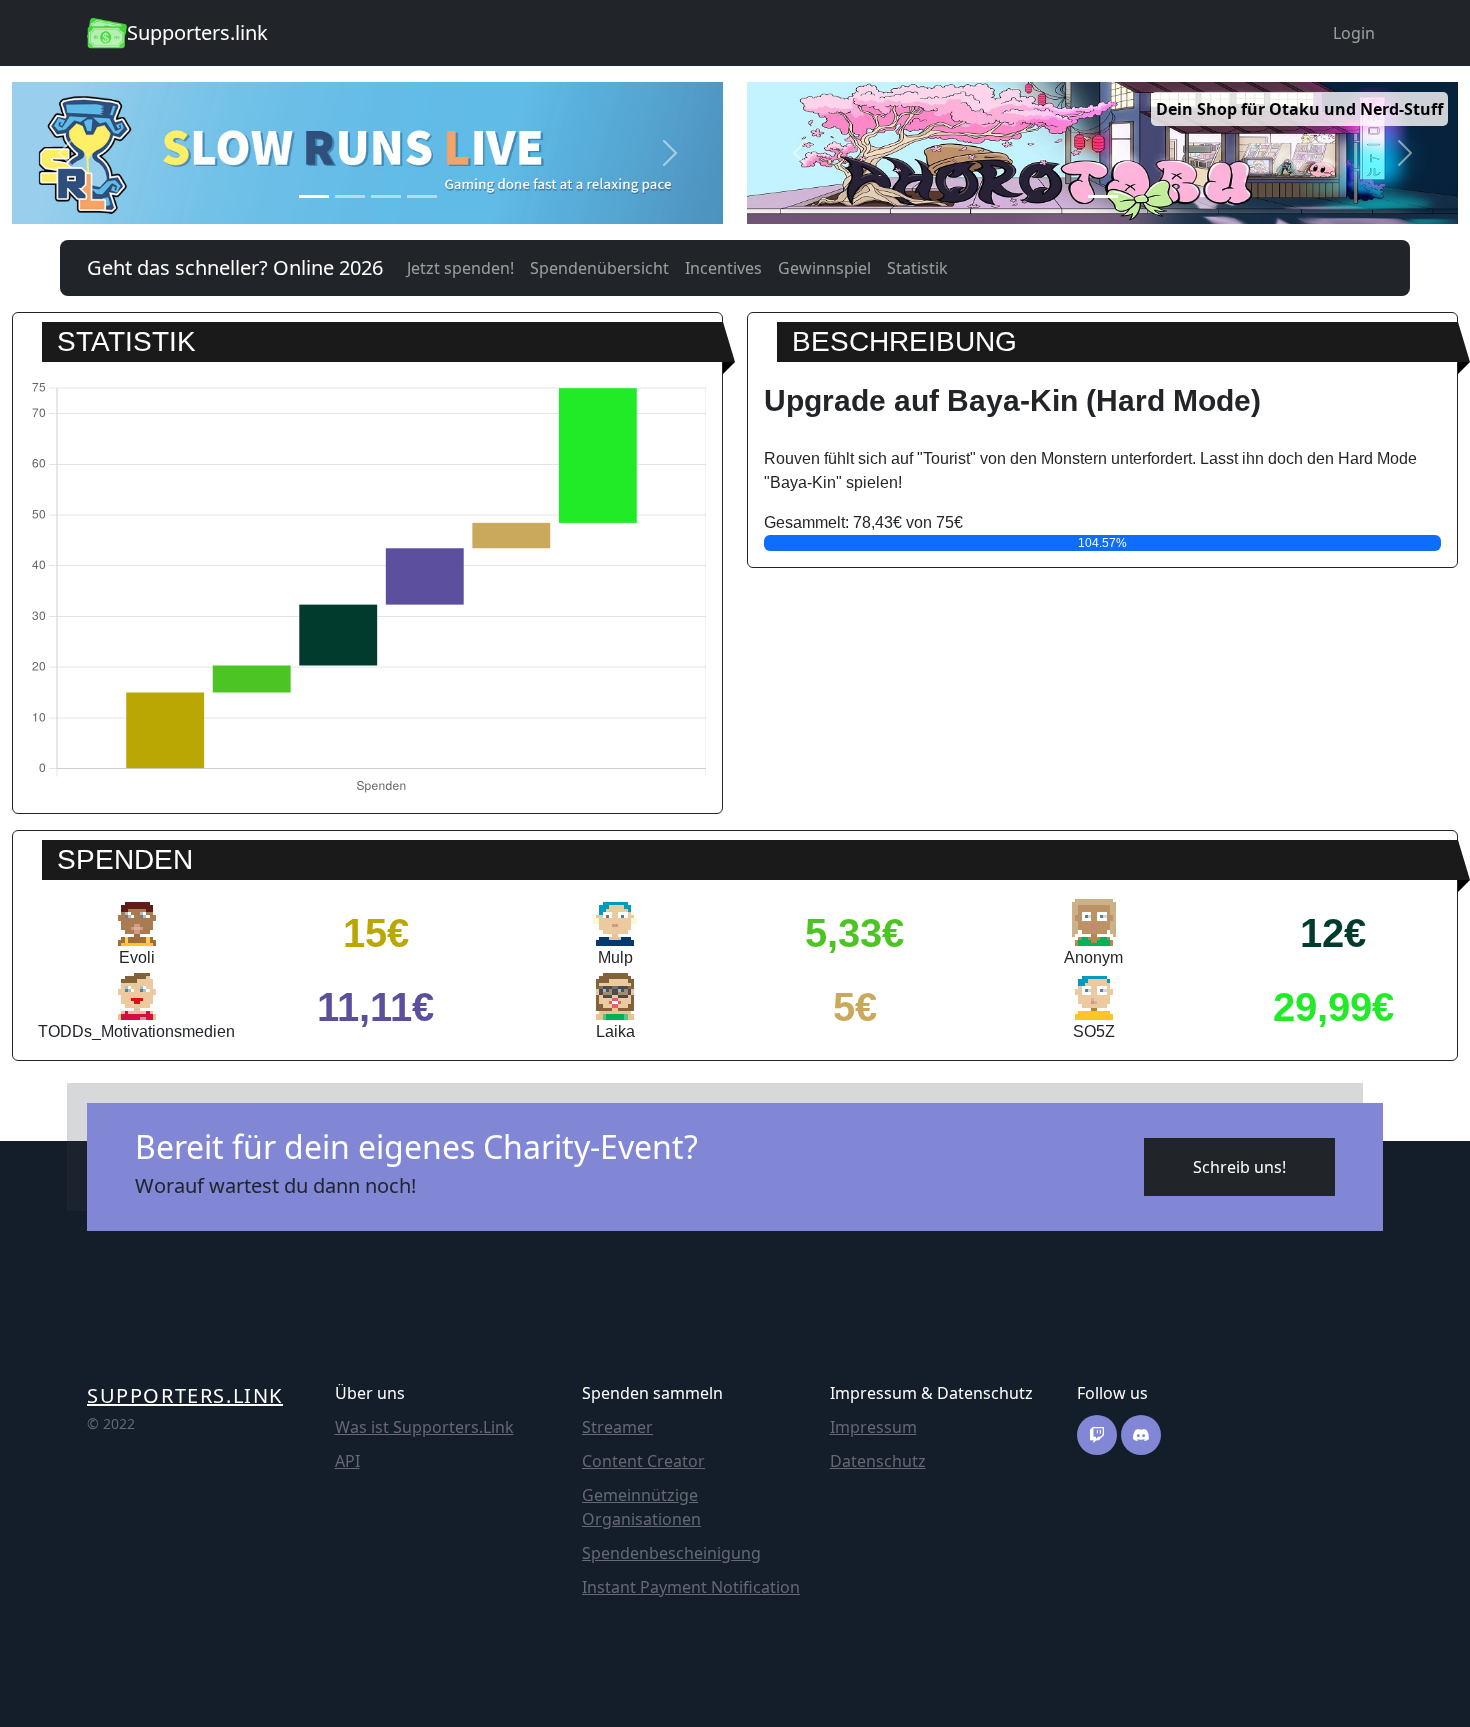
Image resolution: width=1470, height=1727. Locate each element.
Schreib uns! (1239, 1167)
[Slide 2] (350, 196)
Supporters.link (185, 1395)
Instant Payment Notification (691, 1587)
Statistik (917, 268)
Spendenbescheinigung (671, 1553)
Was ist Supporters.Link (424, 1427)
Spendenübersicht (599, 268)
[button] (65, 153)
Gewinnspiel (824, 268)
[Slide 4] (422, 196)
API (347, 1461)
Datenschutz (878, 1461)
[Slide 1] (314, 196)
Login (1354, 33)
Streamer (617, 1427)
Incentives (723, 268)
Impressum (873, 1427)
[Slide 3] (386, 196)
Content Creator (643, 1461)
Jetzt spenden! (460, 268)
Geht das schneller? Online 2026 (235, 267)
